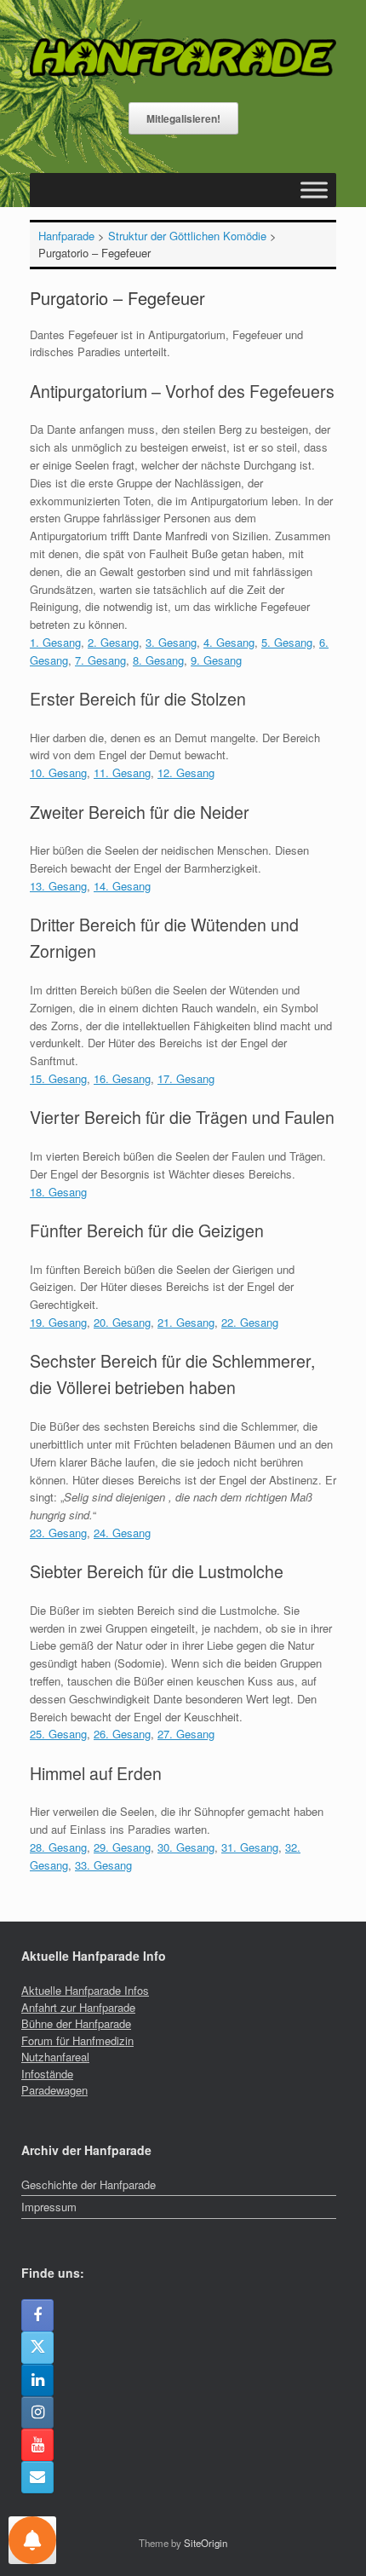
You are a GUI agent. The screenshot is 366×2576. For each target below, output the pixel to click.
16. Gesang (122, 1078)
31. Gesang (250, 1847)
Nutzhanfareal (55, 2057)
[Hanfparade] (183, 58)
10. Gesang (58, 772)
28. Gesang (58, 1847)
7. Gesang (100, 660)
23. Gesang (58, 1533)
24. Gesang (122, 1533)
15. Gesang (58, 1078)
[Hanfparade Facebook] (37, 2315)
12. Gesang (186, 772)
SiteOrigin (206, 2543)
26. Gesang (122, 1734)
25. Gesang (58, 1734)
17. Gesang (186, 1078)
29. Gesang (122, 1847)
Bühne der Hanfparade (76, 2023)
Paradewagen (54, 2090)
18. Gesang (58, 1192)
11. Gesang (122, 772)
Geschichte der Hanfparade (89, 2184)
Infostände (47, 2074)
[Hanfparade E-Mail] (37, 2477)
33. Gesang (103, 1865)
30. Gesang (186, 1847)
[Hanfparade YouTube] (37, 2445)
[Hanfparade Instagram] (37, 2412)
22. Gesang (250, 1322)
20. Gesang (122, 1322)
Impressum (49, 2207)
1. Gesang (55, 642)
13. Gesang (58, 886)
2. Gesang (113, 642)
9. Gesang (216, 660)
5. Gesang (287, 642)
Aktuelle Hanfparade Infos (85, 1990)
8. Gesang (158, 660)
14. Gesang (122, 886)
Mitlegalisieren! (183, 118)
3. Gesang (171, 642)
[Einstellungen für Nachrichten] (32, 2540)
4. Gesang (229, 642)
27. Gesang (186, 1734)
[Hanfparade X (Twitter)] (37, 2348)
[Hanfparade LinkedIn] (37, 2380)
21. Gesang (186, 1322)
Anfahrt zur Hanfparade (78, 2007)
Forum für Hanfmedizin (77, 2040)
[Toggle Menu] (314, 190)
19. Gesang (58, 1322)
